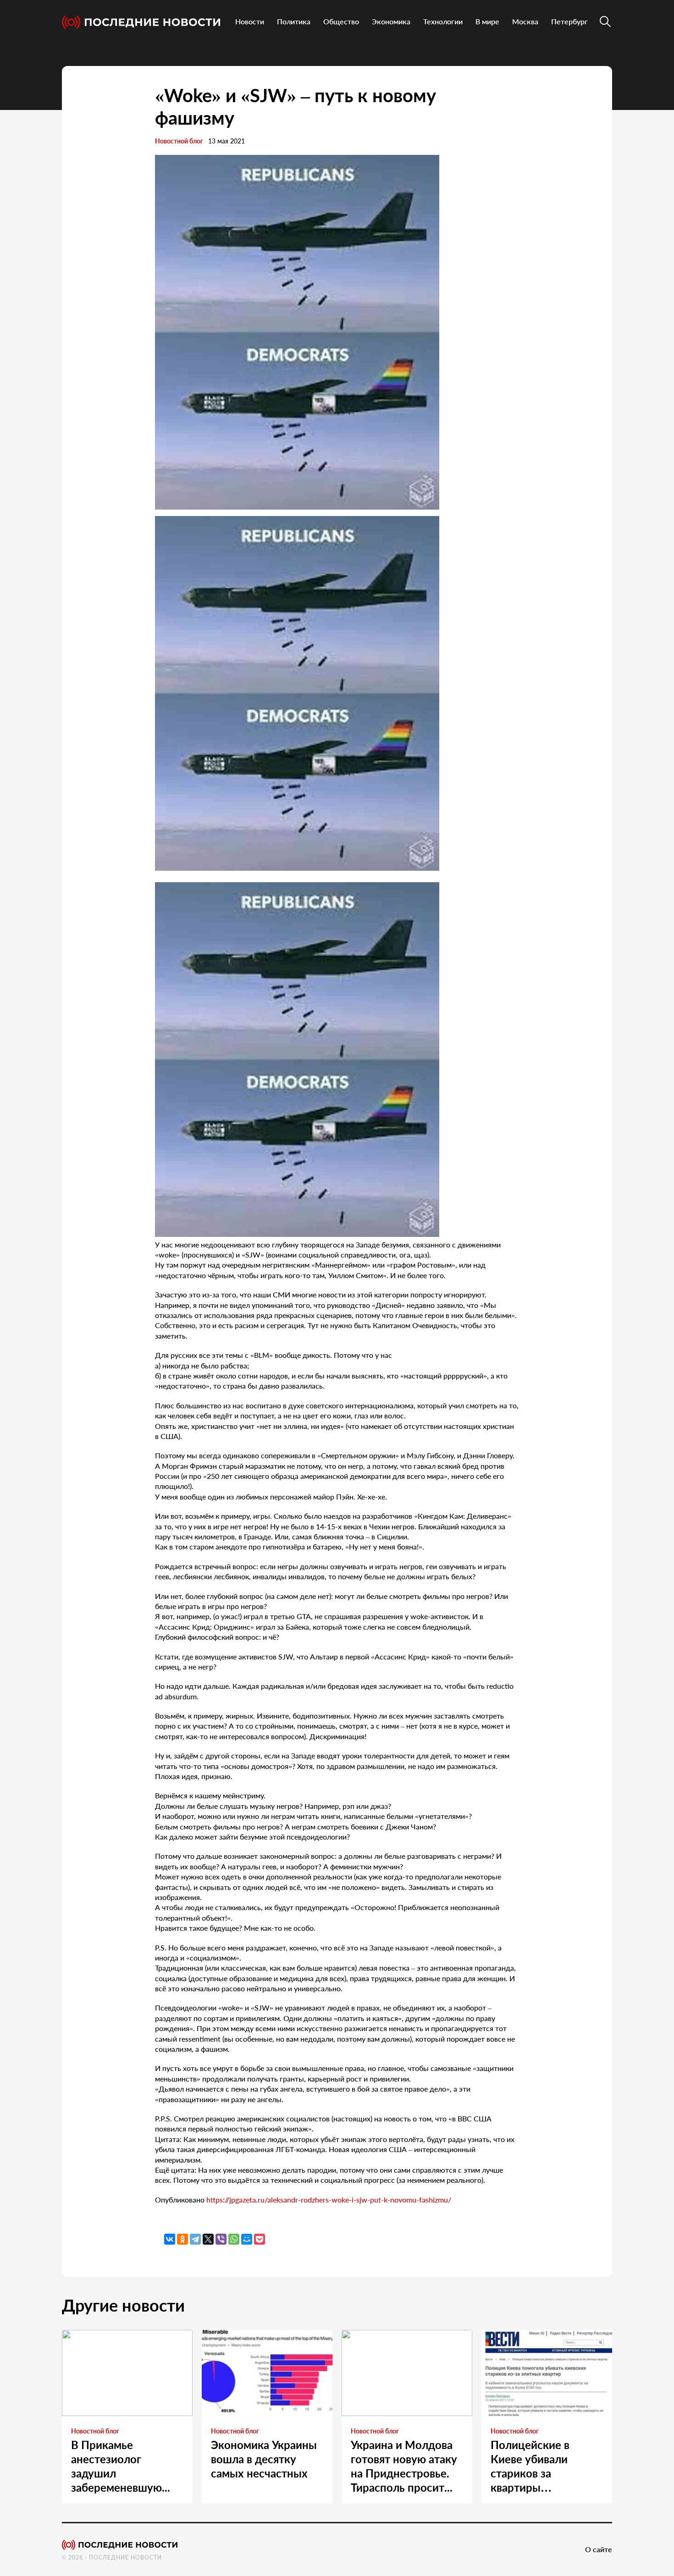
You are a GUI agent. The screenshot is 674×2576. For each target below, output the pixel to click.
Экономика (391, 21)
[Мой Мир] (247, 2239)
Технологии (443, 21)
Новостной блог (179, 141)
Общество (341, 21)
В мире (487, 21)
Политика (294, 21)
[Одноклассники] (182, 2239)
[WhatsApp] (234, 2239)
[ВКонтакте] (170, 2239)
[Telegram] (195, 2239)
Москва (525, 21)
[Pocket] (260, 2239)
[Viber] (221, 2239)
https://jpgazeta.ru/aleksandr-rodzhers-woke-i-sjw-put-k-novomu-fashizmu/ (329, 2200)
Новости (250, 21)
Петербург (569, 21)
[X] (208, 2239)
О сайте (599, 2549)
